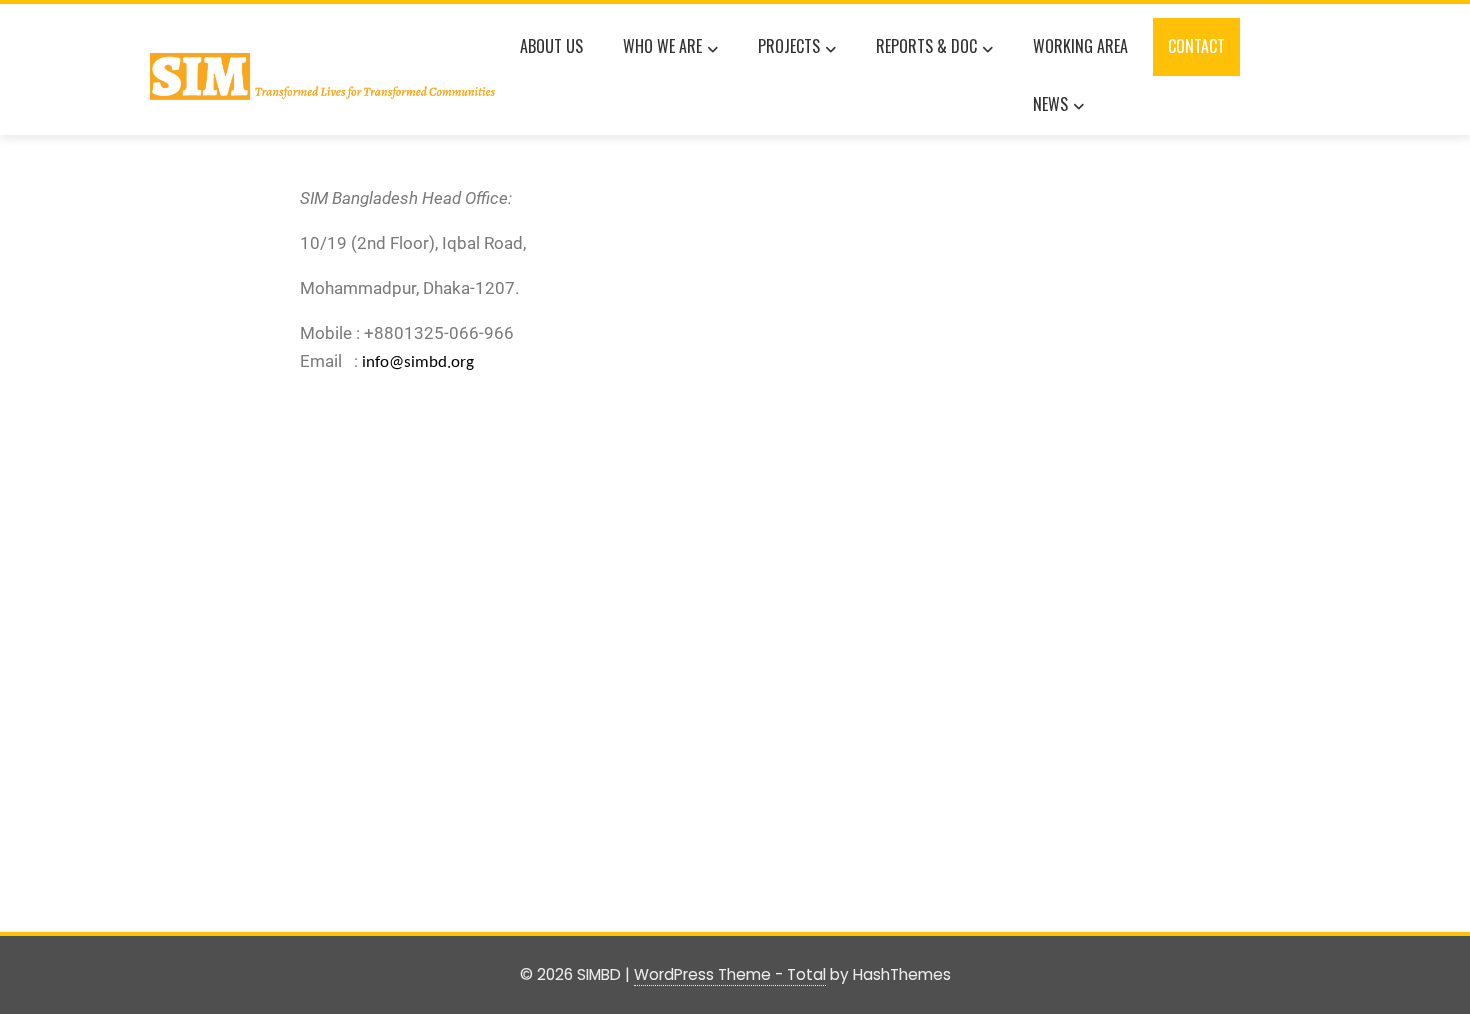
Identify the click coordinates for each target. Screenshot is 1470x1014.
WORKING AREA (1080, 46)
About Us (551, 46)
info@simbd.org (418, 362)
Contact (1196, 46)
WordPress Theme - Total (730, 974)
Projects (789, 46)
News (1050, 104)
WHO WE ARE (662, 46)
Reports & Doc (926, 46)
